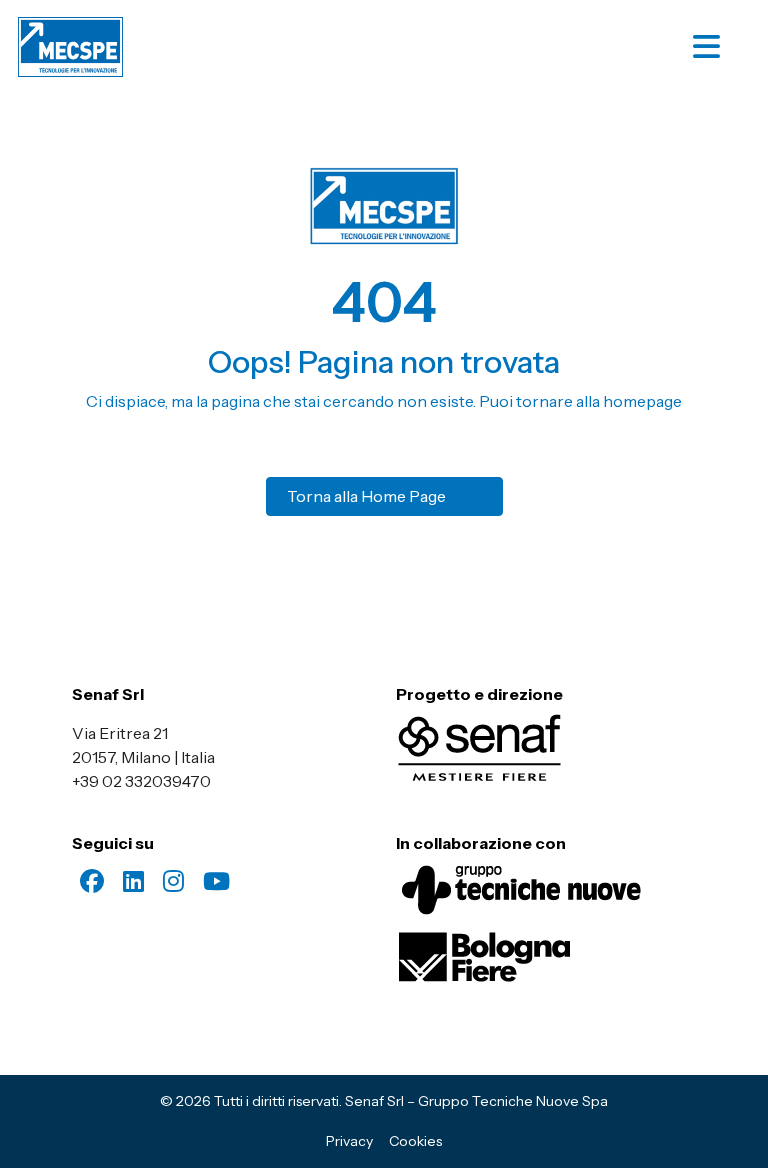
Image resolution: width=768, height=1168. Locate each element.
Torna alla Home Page (366, 496)
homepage (642, 401)
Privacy (349, 1141)
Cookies (415, 1141)
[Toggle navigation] (724, 47)
